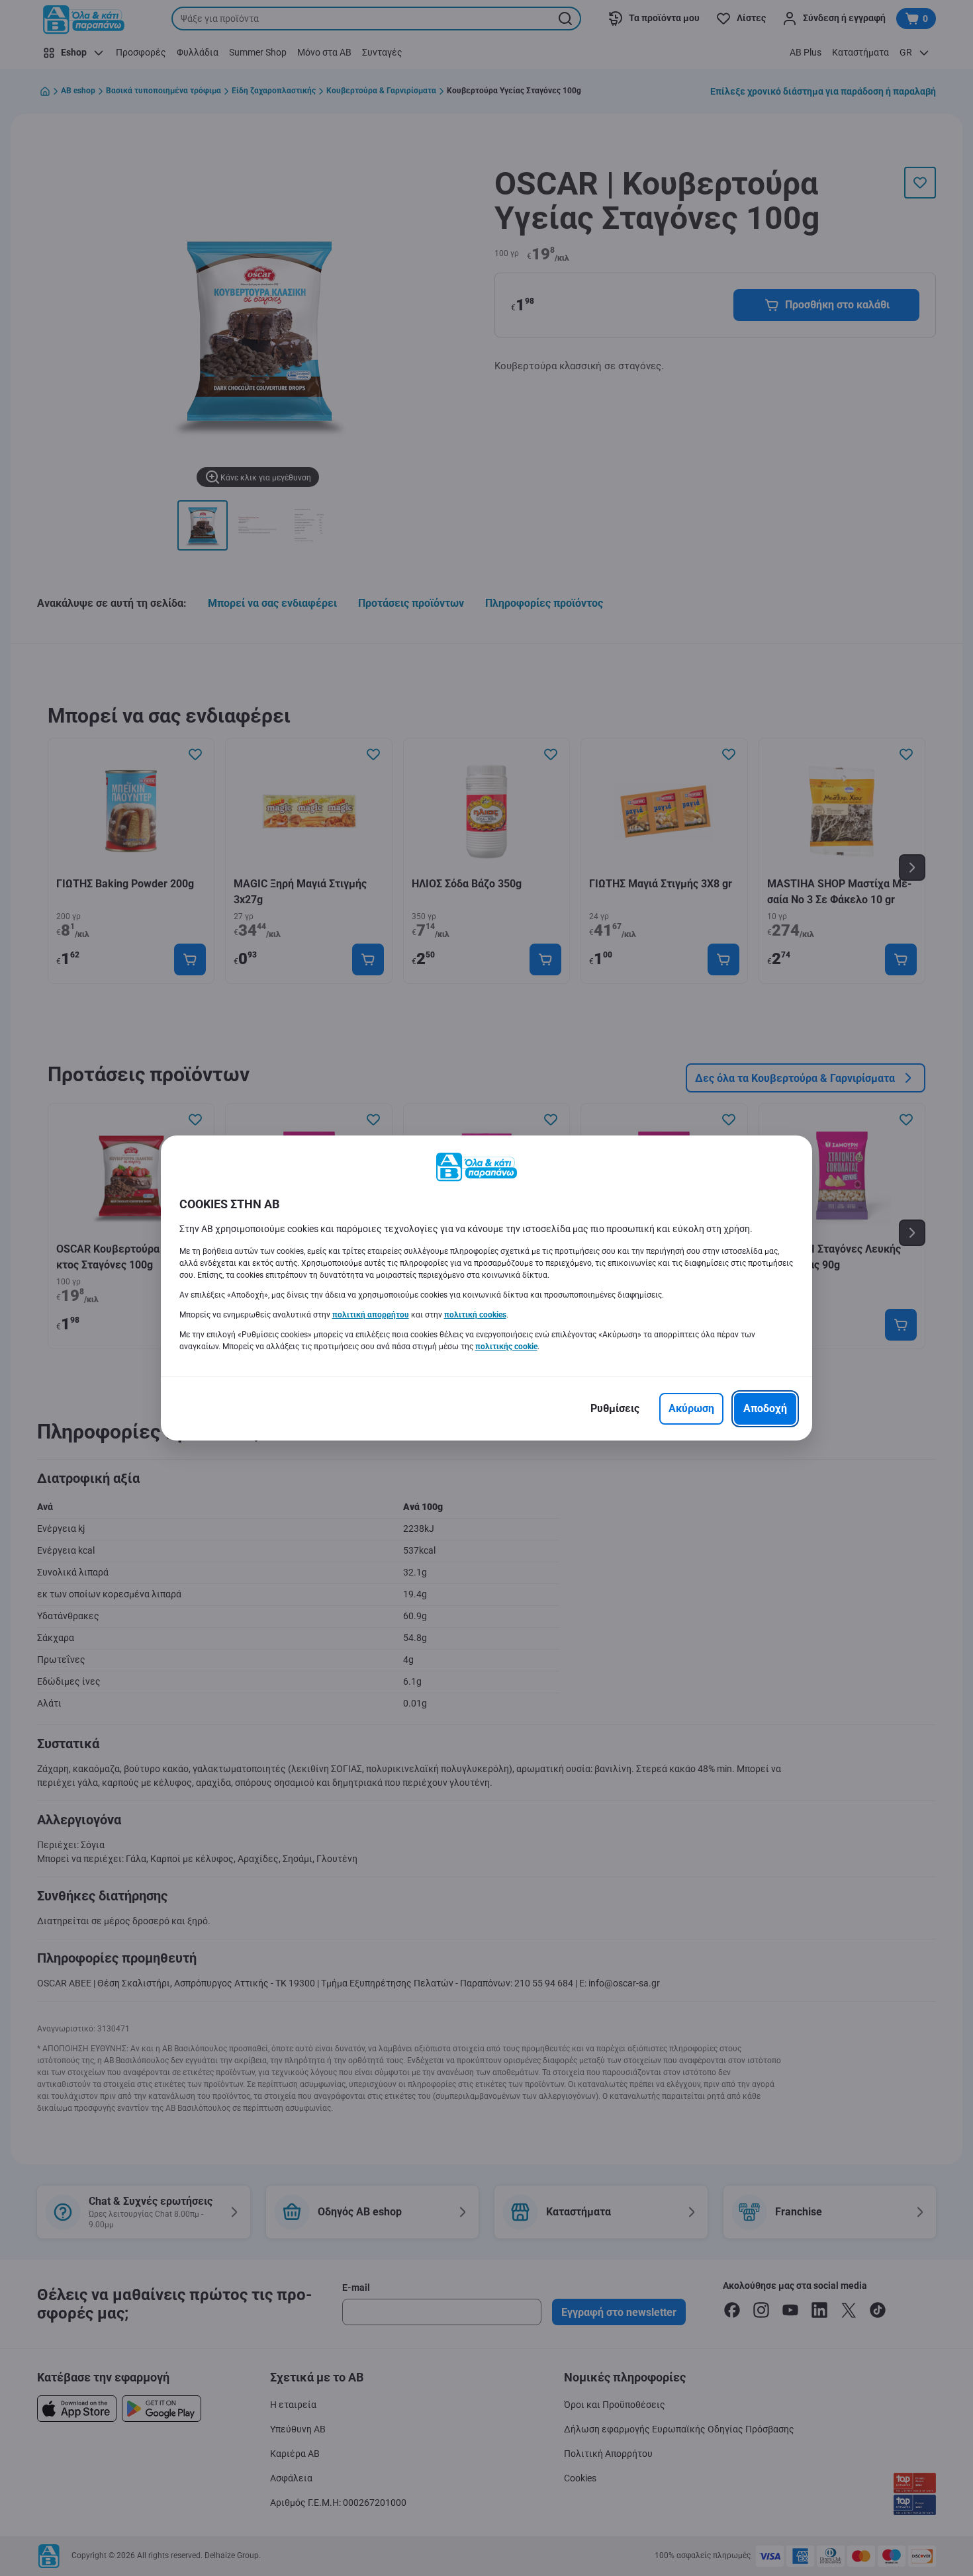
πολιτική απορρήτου (371, 1315)
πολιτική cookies (475, 1315)
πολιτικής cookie (506, 1347)
